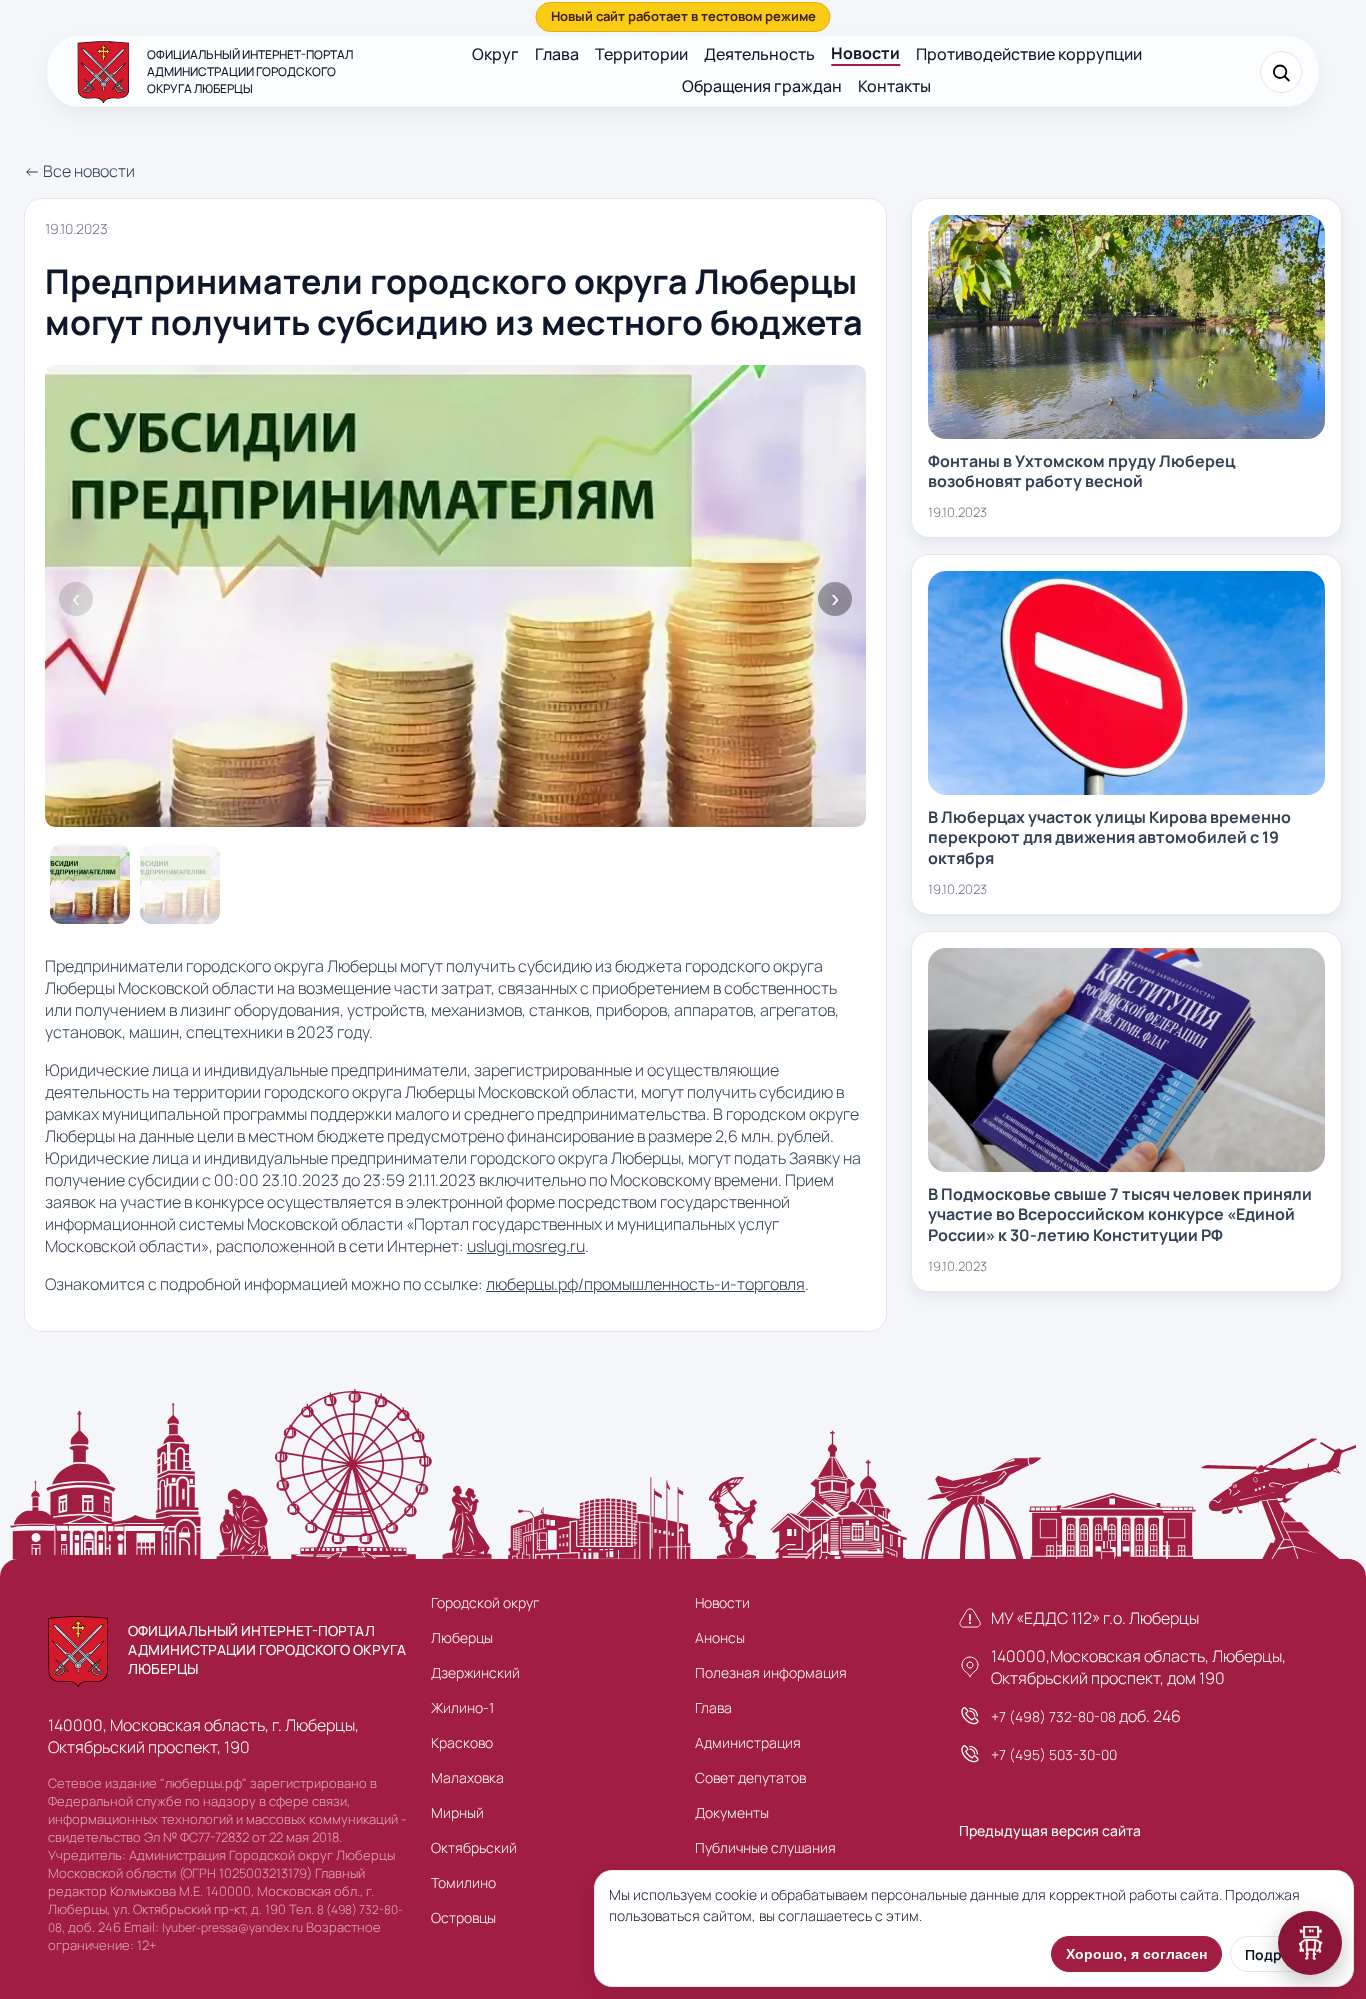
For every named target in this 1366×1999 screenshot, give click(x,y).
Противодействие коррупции (1029, 54)
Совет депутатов (750, 1777)
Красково (462, 1742)
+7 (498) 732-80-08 (1053, 1716)
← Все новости (79, 171)
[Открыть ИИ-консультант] (1310, 1943)
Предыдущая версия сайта (1050, 1830)
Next (835, 599)
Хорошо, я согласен (1136, 1954)
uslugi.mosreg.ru (526, 1246)
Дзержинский (475, 1672)
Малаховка (467, 1777)
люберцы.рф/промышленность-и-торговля (645, 1284)
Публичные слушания (765, 1847)
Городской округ (485, 1602)
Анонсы (720, 1637)
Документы (732, 1812)
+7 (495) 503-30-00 (1054, 1754)
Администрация (748, 1742)
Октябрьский (474, 1847)
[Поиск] (1282, 72)
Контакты (894, 86)
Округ (495, 54)
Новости (865, 53)
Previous (76, 599)
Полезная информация (771, 1672)
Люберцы (462, 1637)
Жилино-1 (462, 1707)
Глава (557, 54)
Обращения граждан (762, 86)
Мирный (457, 1812)
